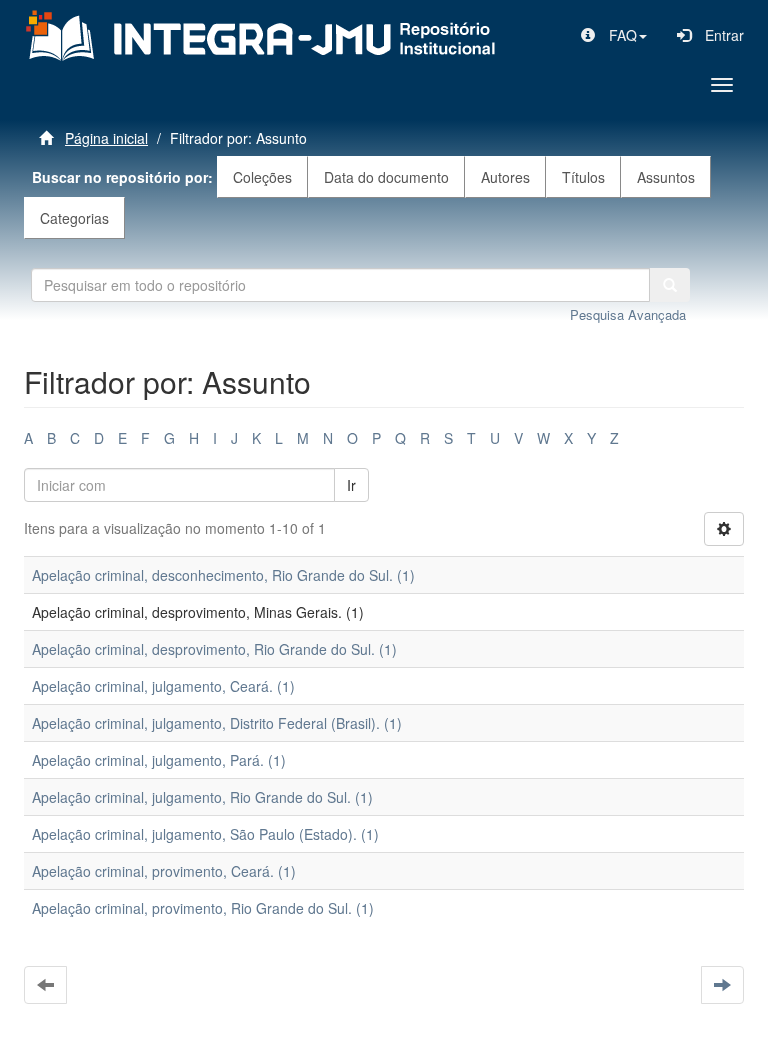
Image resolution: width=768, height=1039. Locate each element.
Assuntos (666, 177)
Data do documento (386, 177)
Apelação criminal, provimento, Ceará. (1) (164, 871)
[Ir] (670, 285)
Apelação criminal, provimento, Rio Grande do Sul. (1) (203, 908)
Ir (351, 485)
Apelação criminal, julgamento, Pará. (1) (159, 760)
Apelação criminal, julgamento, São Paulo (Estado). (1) (205, 834)
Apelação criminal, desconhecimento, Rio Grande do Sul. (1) (223, 575)
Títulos (583, 177)
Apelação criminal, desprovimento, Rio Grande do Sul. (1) (214, 649)
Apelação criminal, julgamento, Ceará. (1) (163, 686)
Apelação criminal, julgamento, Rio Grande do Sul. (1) (202, 797)
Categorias (74, 218)
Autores (505, 177)
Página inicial (106, 138)
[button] (614, 35)
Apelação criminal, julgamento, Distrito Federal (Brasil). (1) (217, 723)
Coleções (262, 177)
